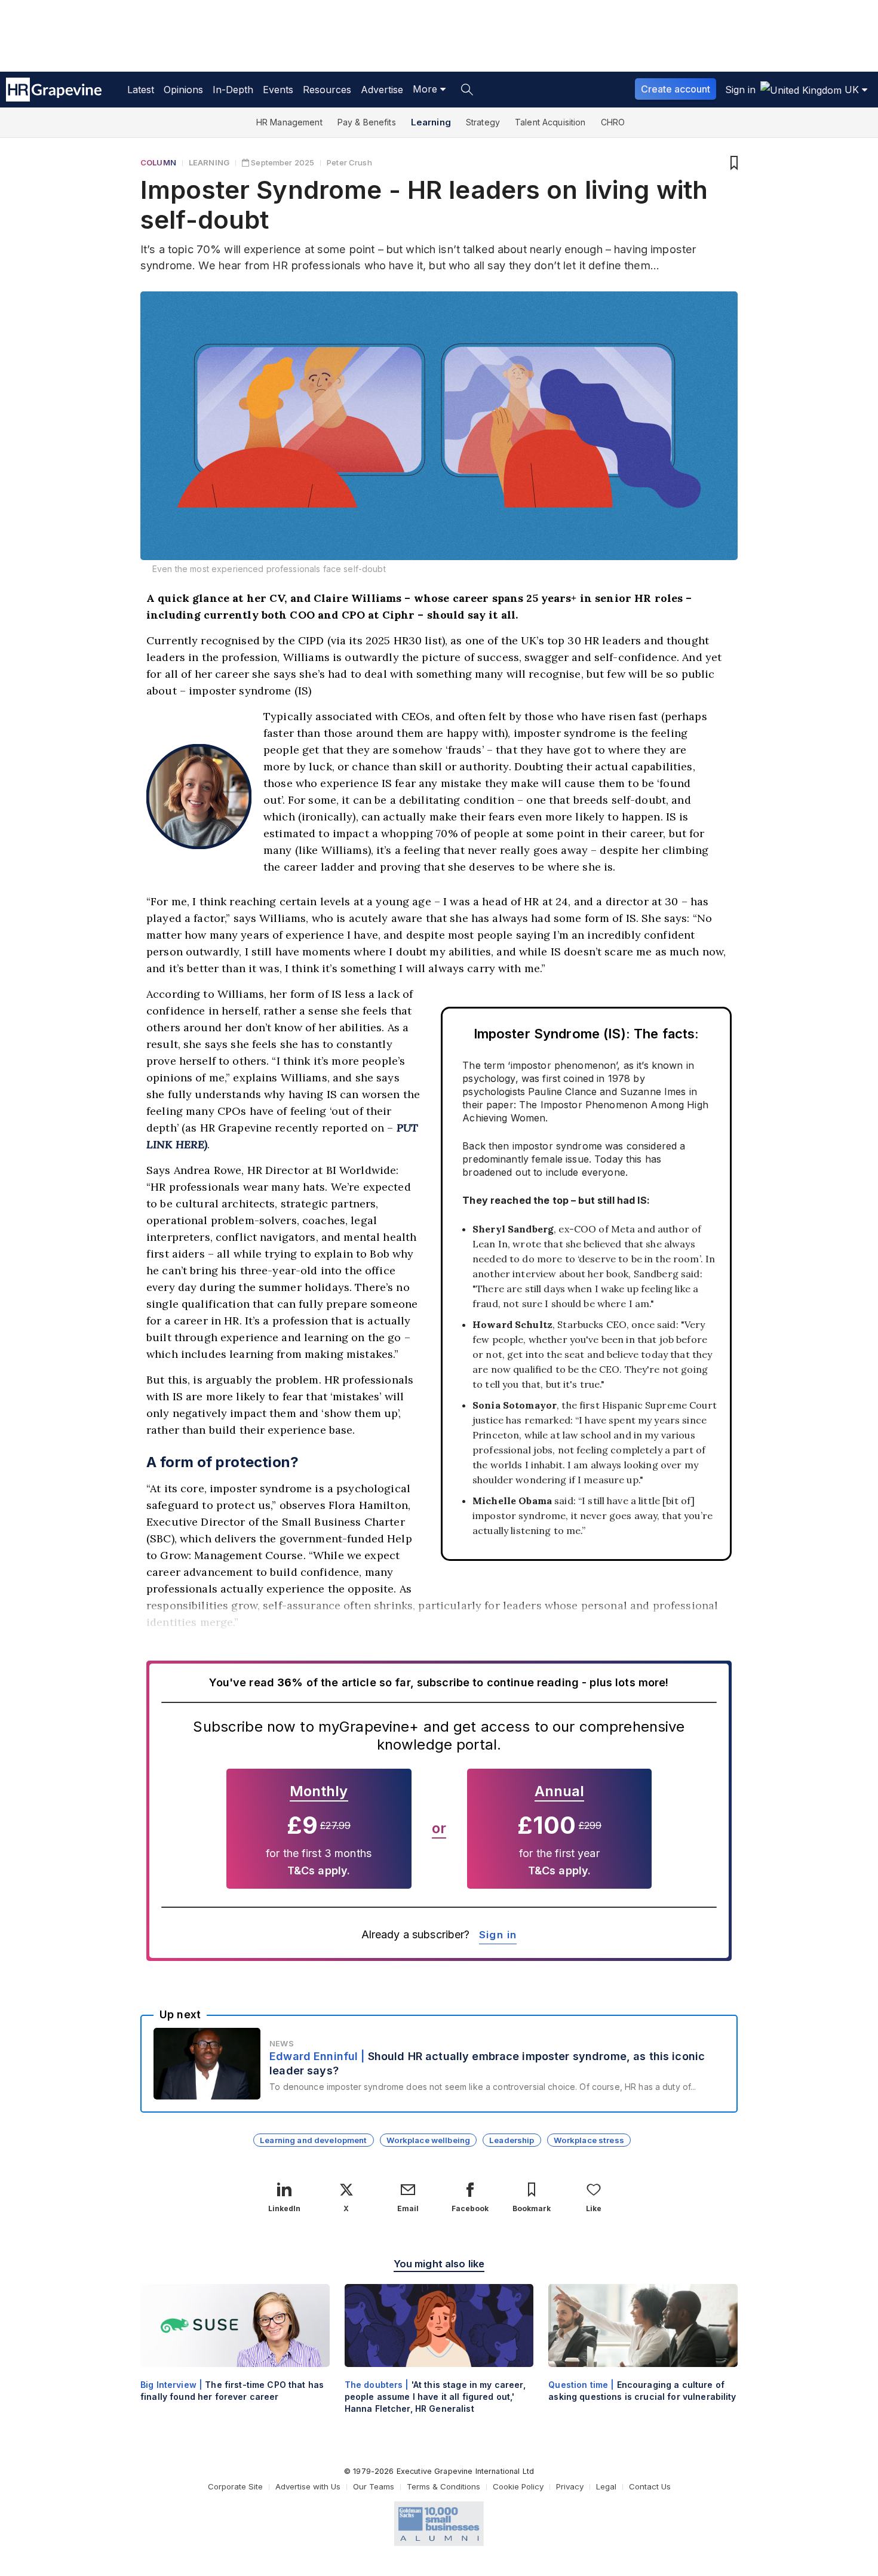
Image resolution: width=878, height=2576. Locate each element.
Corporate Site (235, 2486)
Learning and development (313, 2140)
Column (158, 162)
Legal (606, 2486)
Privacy (570, 2486)
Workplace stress (589, 2140)
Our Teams (374, 2486)
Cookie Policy (518, 2486)
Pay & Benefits (367, 122)
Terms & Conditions (443, 2486)
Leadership (512, 2140)
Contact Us (650, 2486)
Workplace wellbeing (429, 2140)
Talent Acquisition (550, 122)
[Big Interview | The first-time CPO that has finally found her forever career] (235, 2353)
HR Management (289, 122)
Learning (431, 122)
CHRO (613, 122)
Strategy (483, 122)
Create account (676, 89)
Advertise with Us (308, 2486)
